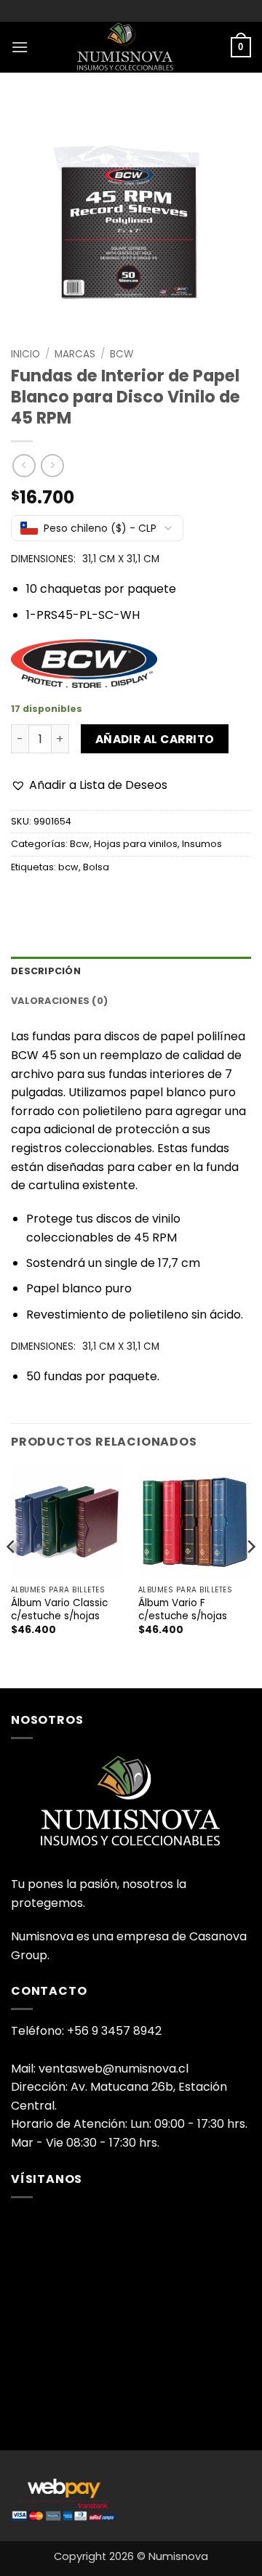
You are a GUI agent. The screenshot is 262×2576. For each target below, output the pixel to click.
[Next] (250, 1575)
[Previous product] (52, 465)
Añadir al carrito (155, 739)
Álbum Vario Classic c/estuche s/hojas (59, 1609)
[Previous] (12, 1575)
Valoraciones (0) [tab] (59, 1001)
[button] (20, 47)
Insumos (202, 844)
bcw (68, 867)
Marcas (75, 354)
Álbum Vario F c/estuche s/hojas (183, 1609)
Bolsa (96, 867)
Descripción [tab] (46, 971)
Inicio (25, 354)
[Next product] (24, 465)
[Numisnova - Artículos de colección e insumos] (131, 47)
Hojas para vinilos (136, 844)
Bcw (122, 354)
